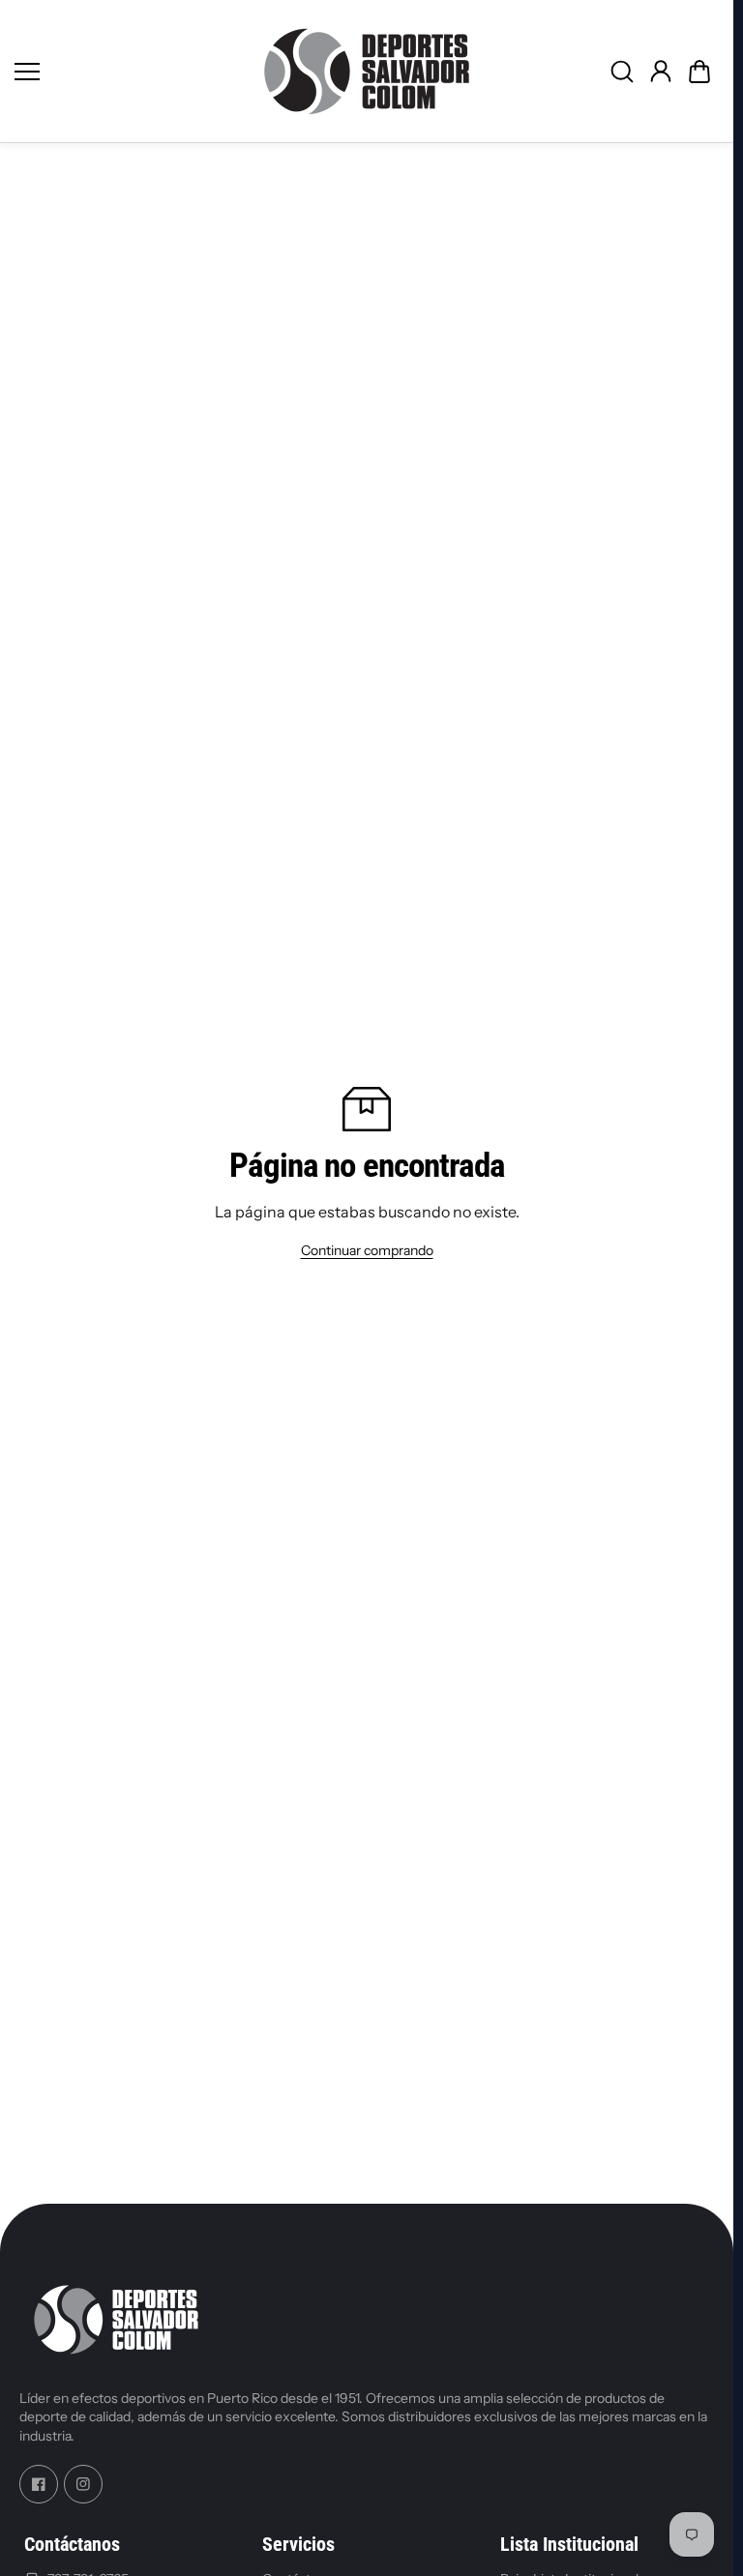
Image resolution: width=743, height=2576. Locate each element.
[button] (699, 72)
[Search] (622, 72)
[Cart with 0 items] (699, 72)
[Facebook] (39, 2484)
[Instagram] (83, 2484)
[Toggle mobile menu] (125, 72)
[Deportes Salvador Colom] (367, 71)
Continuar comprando (367, 1250)
